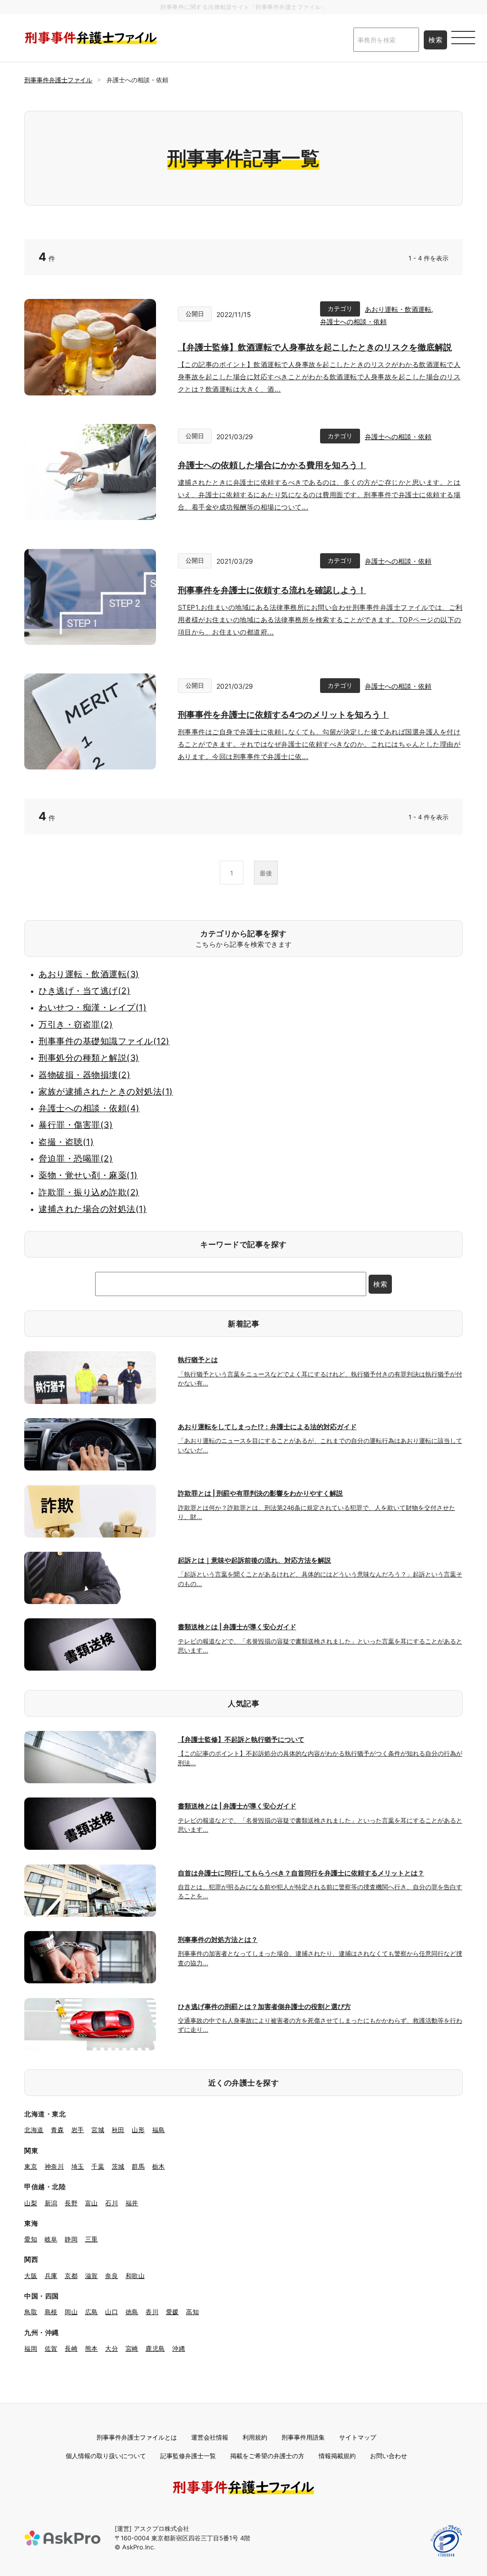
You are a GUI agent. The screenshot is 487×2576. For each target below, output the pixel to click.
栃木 (159, 2166)
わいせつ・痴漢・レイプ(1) (93, 1007)
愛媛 (172, 2312)
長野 (71, 2203)
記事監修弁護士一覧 (188, 2456)
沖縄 (179, 2348)
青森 (57, 2130)
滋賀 (92, 2276)
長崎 (71, 2348)
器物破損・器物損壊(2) (84, 1075)
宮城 (98, 2130)
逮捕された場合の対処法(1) (93, 1209)
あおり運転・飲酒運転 (398, 309)
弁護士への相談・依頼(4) (89, 1108)
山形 (138, 2130)
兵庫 (51, 2276)
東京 (31, 2166)
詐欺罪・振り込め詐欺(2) (89, 1192)
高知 (192, 2312)
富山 (92, 2203)
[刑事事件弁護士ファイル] (91, 38)
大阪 (31, 2276)
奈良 (112, 2276)
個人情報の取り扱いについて (106, 2456)
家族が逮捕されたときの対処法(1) (106, 1091)
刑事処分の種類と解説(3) (89, 1058)
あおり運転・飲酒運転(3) (89, 974)
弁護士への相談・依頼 (353, 322)
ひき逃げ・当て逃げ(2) (84, 991)
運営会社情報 (210, 2437)
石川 (112, 2203)
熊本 (92, 2348)
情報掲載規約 (337, 2456)
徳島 (132, 2312)
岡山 (71, 2312)
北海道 (34, 2130)
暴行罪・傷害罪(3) (76, 1125)
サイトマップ (358, 2437)
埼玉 (78, 2166)
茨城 (118, 2166)
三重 (92, 2239)
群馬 (138, 2166)
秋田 (118, 2130)
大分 (112, 2348)
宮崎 (132, 2348)
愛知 (31, 2239)
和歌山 (135, 2276)
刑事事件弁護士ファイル (58, 80)
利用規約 (255, 2437)
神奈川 (54, 2166)
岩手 (78, 2130)
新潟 (51, 2203)
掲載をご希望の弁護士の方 (267, 2456)
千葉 (98, 2166)
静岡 (71, 2239)
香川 (152, 2312)
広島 (92, 2312)
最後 (266, 873)
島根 (51, 2312)
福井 (132, 2203)
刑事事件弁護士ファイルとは (137, 2437)
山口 (112, 2312)
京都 (71, 2276)
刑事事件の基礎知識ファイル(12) (104, 1041)
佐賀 (51, 2348)
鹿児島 (155, 2348)
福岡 (31, 2348)
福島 (159, 2130)
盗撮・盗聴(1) (66, 1142)
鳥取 (31, 2312)
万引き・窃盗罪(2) (76, 1024)
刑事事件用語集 (303, 2437)
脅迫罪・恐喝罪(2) (76, 1158)
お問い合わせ (389, 2456)
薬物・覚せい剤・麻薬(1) (88, 1175)
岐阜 (51, 2239)
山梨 (31, 2203)
